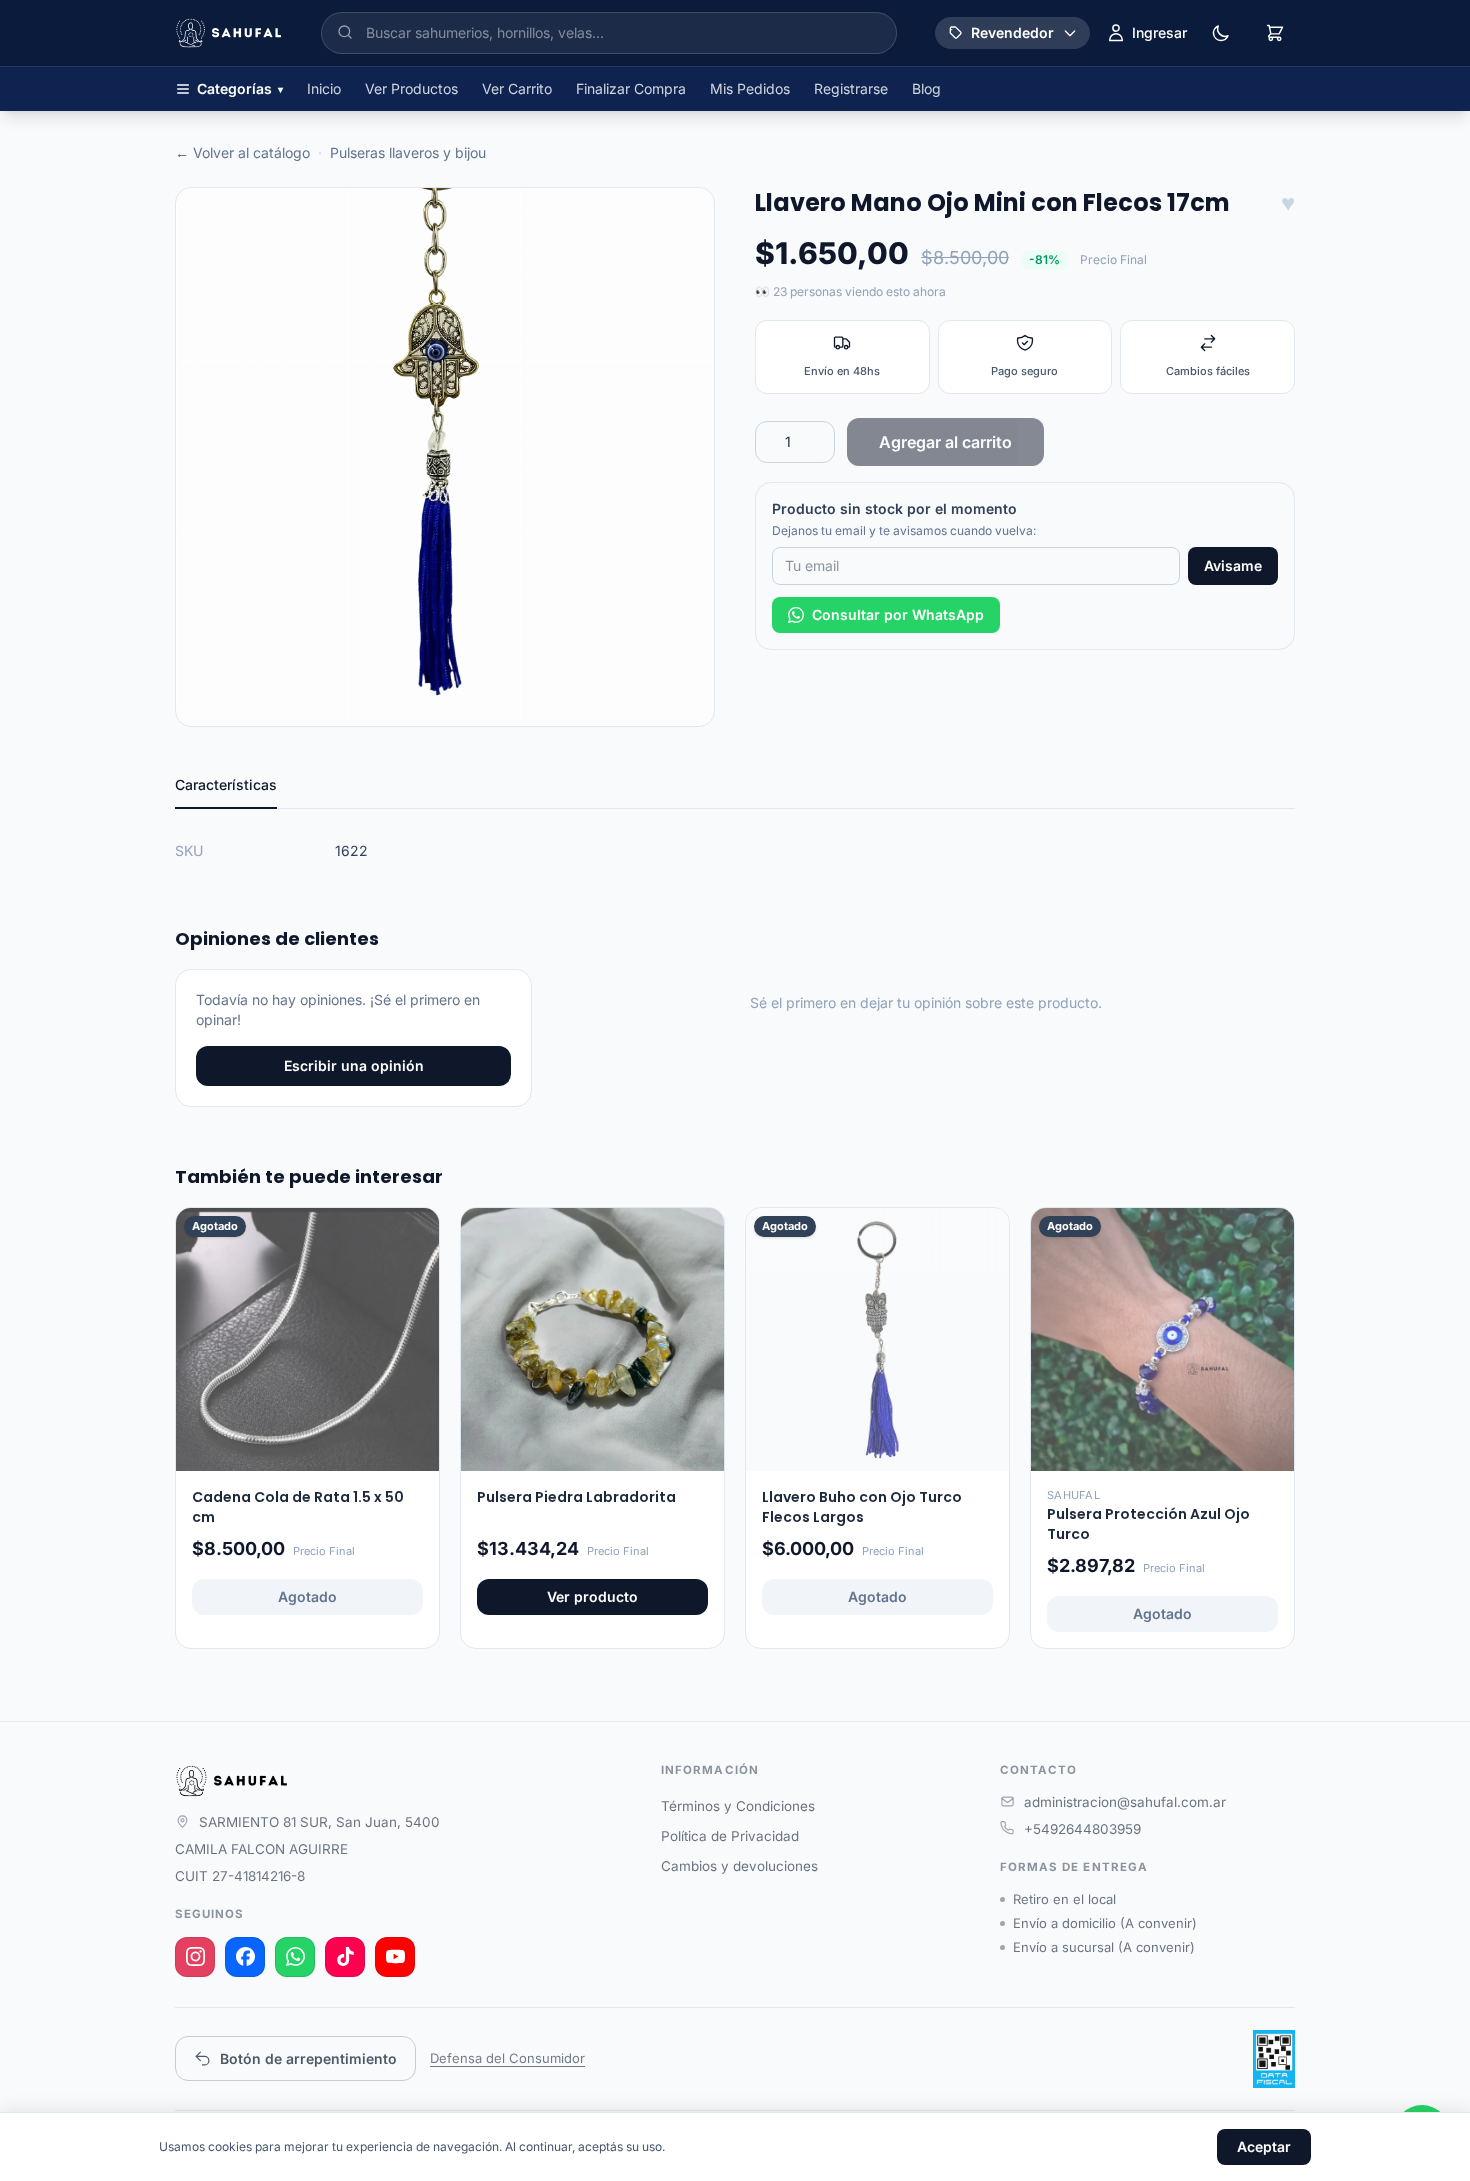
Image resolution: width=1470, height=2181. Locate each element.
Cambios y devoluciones (739, 1866)
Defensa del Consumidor (507, 2058)
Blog (926, 88)
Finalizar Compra (631, 88)
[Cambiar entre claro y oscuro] (1221, 33)
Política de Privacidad (730, 1836)
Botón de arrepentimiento (308, 2058)
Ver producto (592, 1596)
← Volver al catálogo (242, 152)
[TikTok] (345, 1957)
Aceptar (1264, 2146)
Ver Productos (411, 88)
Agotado (307, 1596)
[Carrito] (1275, 33)
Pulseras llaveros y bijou (408, 152)
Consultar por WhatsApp (898, 614)
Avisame (1233, 565)
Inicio (324, 88)
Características (226, 784)
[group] (445, 457)
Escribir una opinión (354, 1065)
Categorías (240, 88)
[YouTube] (395, 1957)
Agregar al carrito (945, 442)
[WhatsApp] (295, 1957)
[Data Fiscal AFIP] (1274, 2059)
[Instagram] (195, 1957)
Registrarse (851, 88)
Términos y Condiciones (738, 1806)
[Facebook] (245, 1957)
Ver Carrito (517, 88)
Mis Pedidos (750, 88)
